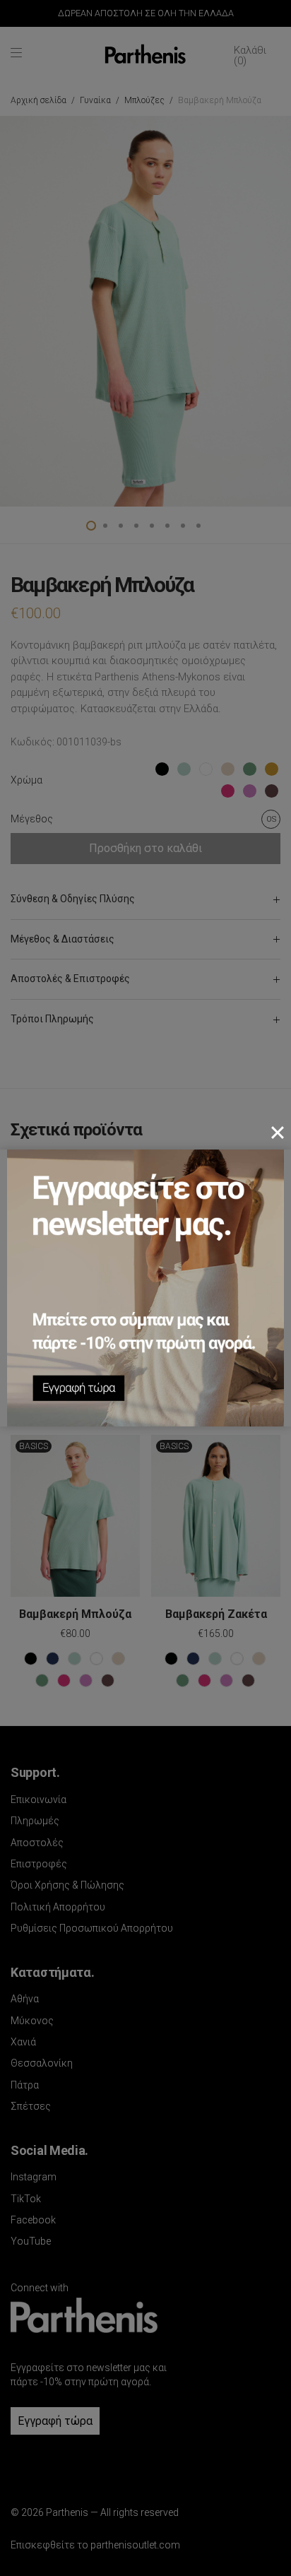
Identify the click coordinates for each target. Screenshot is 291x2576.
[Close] (278, 1133)
